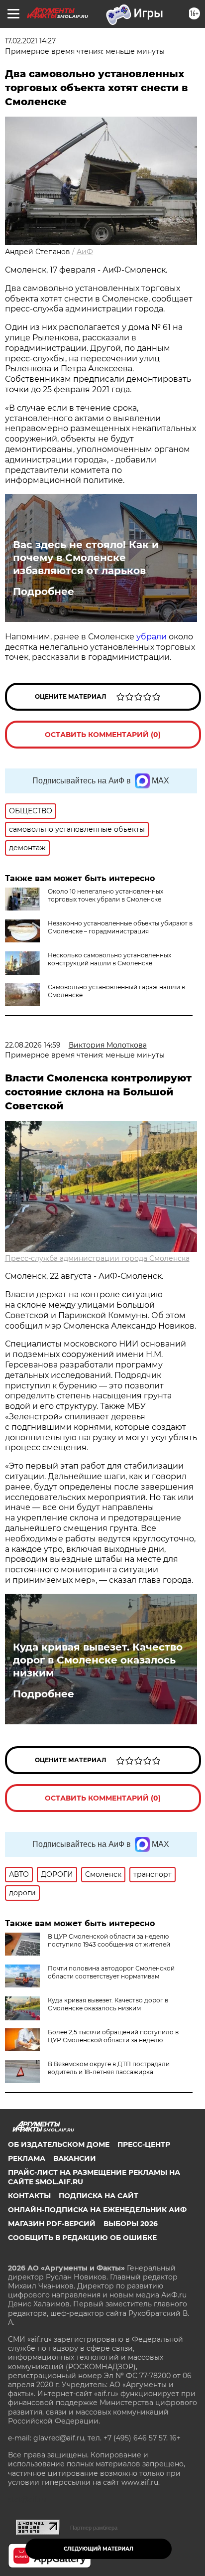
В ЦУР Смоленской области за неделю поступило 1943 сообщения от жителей (109, 1940)
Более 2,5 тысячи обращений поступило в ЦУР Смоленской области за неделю (113, 2036)
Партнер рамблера (94, 2528)
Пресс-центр (144, 2144)
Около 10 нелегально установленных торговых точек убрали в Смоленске (105, 895)
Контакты (29, 2196)
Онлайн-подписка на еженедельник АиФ (97, 2210)
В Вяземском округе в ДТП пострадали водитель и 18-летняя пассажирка (109, 2068)
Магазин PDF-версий (52, 2224)
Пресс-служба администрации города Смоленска (97, 1258)
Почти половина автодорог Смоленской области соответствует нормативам (111, 1972)
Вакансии (75, 2158)
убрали (152, 637)
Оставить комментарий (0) (103, 735)
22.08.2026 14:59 (33, 1045)
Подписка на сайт (99, 2196)
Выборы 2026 (131, 2224)
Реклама (27, 2158)
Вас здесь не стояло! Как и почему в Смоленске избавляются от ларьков (86, 558)
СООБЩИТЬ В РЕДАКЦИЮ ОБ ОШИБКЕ (82, 2238)
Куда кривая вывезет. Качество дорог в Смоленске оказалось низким (98, 1660)
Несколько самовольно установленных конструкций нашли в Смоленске (109, 959)
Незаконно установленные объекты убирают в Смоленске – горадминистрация (120, 927)
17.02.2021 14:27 (30, 41)
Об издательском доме (59, 2144)
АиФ (85, 252)
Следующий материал (99, 2549)
